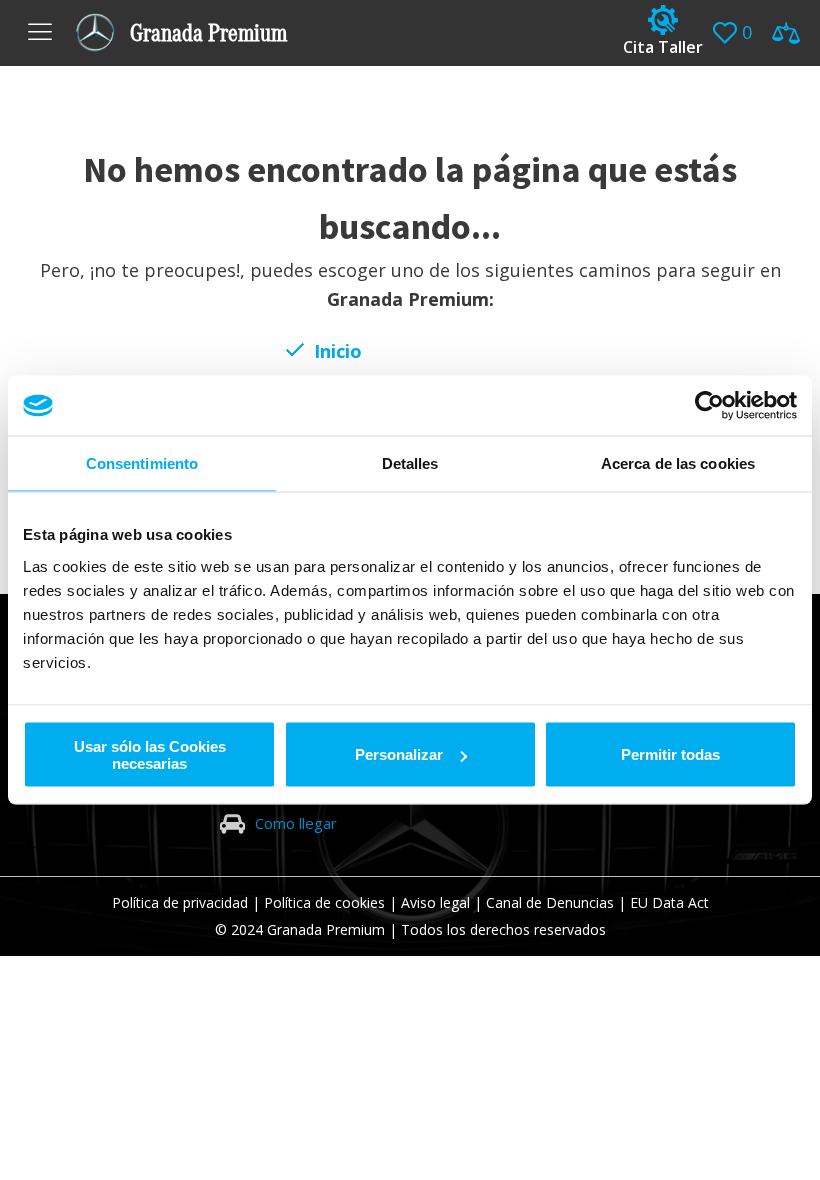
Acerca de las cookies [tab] (678, 463)
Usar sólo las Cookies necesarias (150, 754)
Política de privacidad (180, 902)
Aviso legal (435, 902)
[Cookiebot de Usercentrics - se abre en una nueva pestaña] (709, 406)
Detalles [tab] (410, 463)
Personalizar (399, 754)
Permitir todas (670, 754)
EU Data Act (669, 902)
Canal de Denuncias (550, 902)
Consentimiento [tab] (142, 463)
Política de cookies (324, 902)
